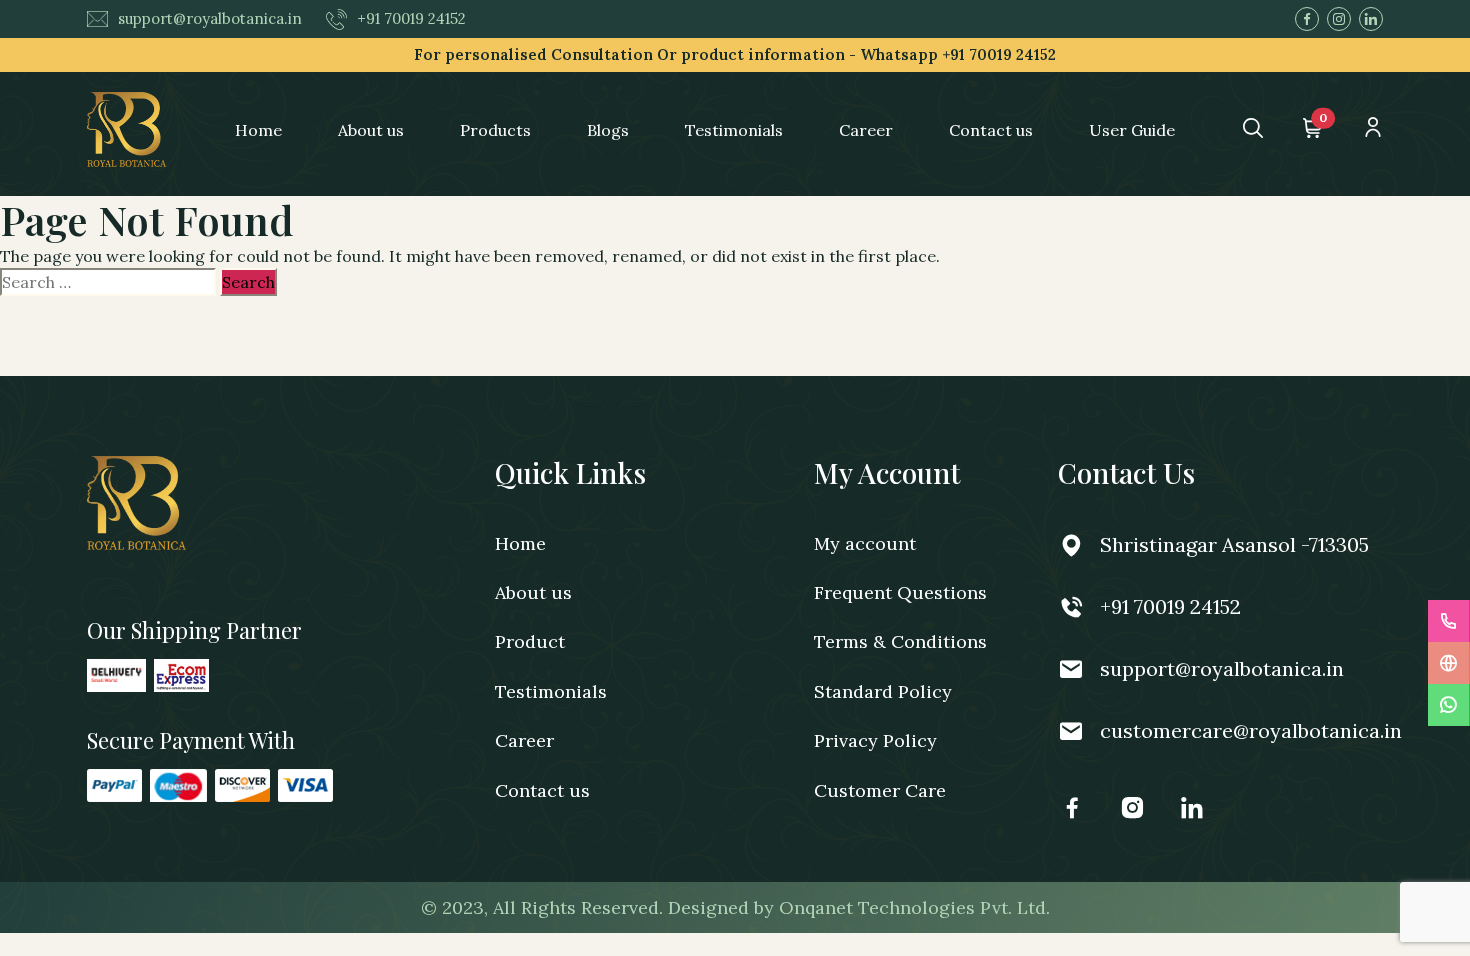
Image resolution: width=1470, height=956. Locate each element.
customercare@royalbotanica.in (1251, 730)
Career (866, 130)
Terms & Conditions (900, 641)
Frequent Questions (900, 592)
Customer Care (880, 790)
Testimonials (734, 130)
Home (258, 130)
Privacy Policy (875, 740)
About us (371, 130)
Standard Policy (883, 691)
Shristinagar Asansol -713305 (1234, 544)
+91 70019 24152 (411, 18)
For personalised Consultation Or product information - (735, 54)
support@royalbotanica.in (210, 18)
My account (865, 543)
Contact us (991, 130)
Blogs (608, 130)
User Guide (1132, 130)
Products (495, 130)
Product (530, 641)
